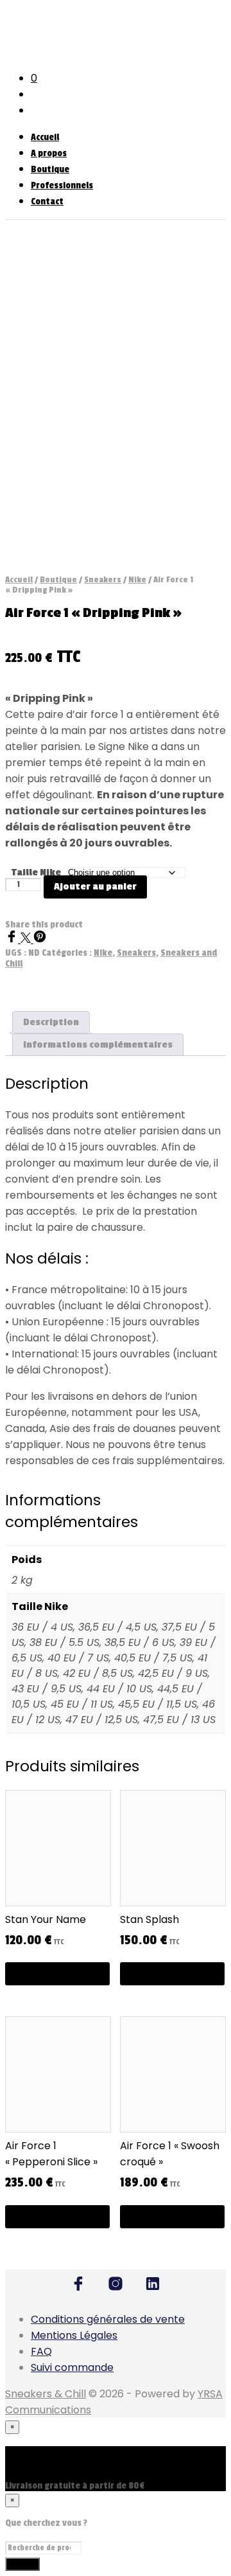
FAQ (41, 2351)
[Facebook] (13, 939)
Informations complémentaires (98, 1045)
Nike (137, 580)
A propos (49, 153)
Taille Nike (36, 872)
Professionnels (62, 185)
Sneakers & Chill (46, 2394)
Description (51, 1022)
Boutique (50, 169)
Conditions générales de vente (108, 2319)
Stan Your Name (46, 1919)
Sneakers (103, 580)
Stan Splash (150, 1919)
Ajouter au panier (95, 887)
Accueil (45, 137)
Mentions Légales (74, 2335)
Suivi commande (72, 2367)
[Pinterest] (40, 939)
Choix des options (57, 1973)
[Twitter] (27, 939)
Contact (47, 201)
